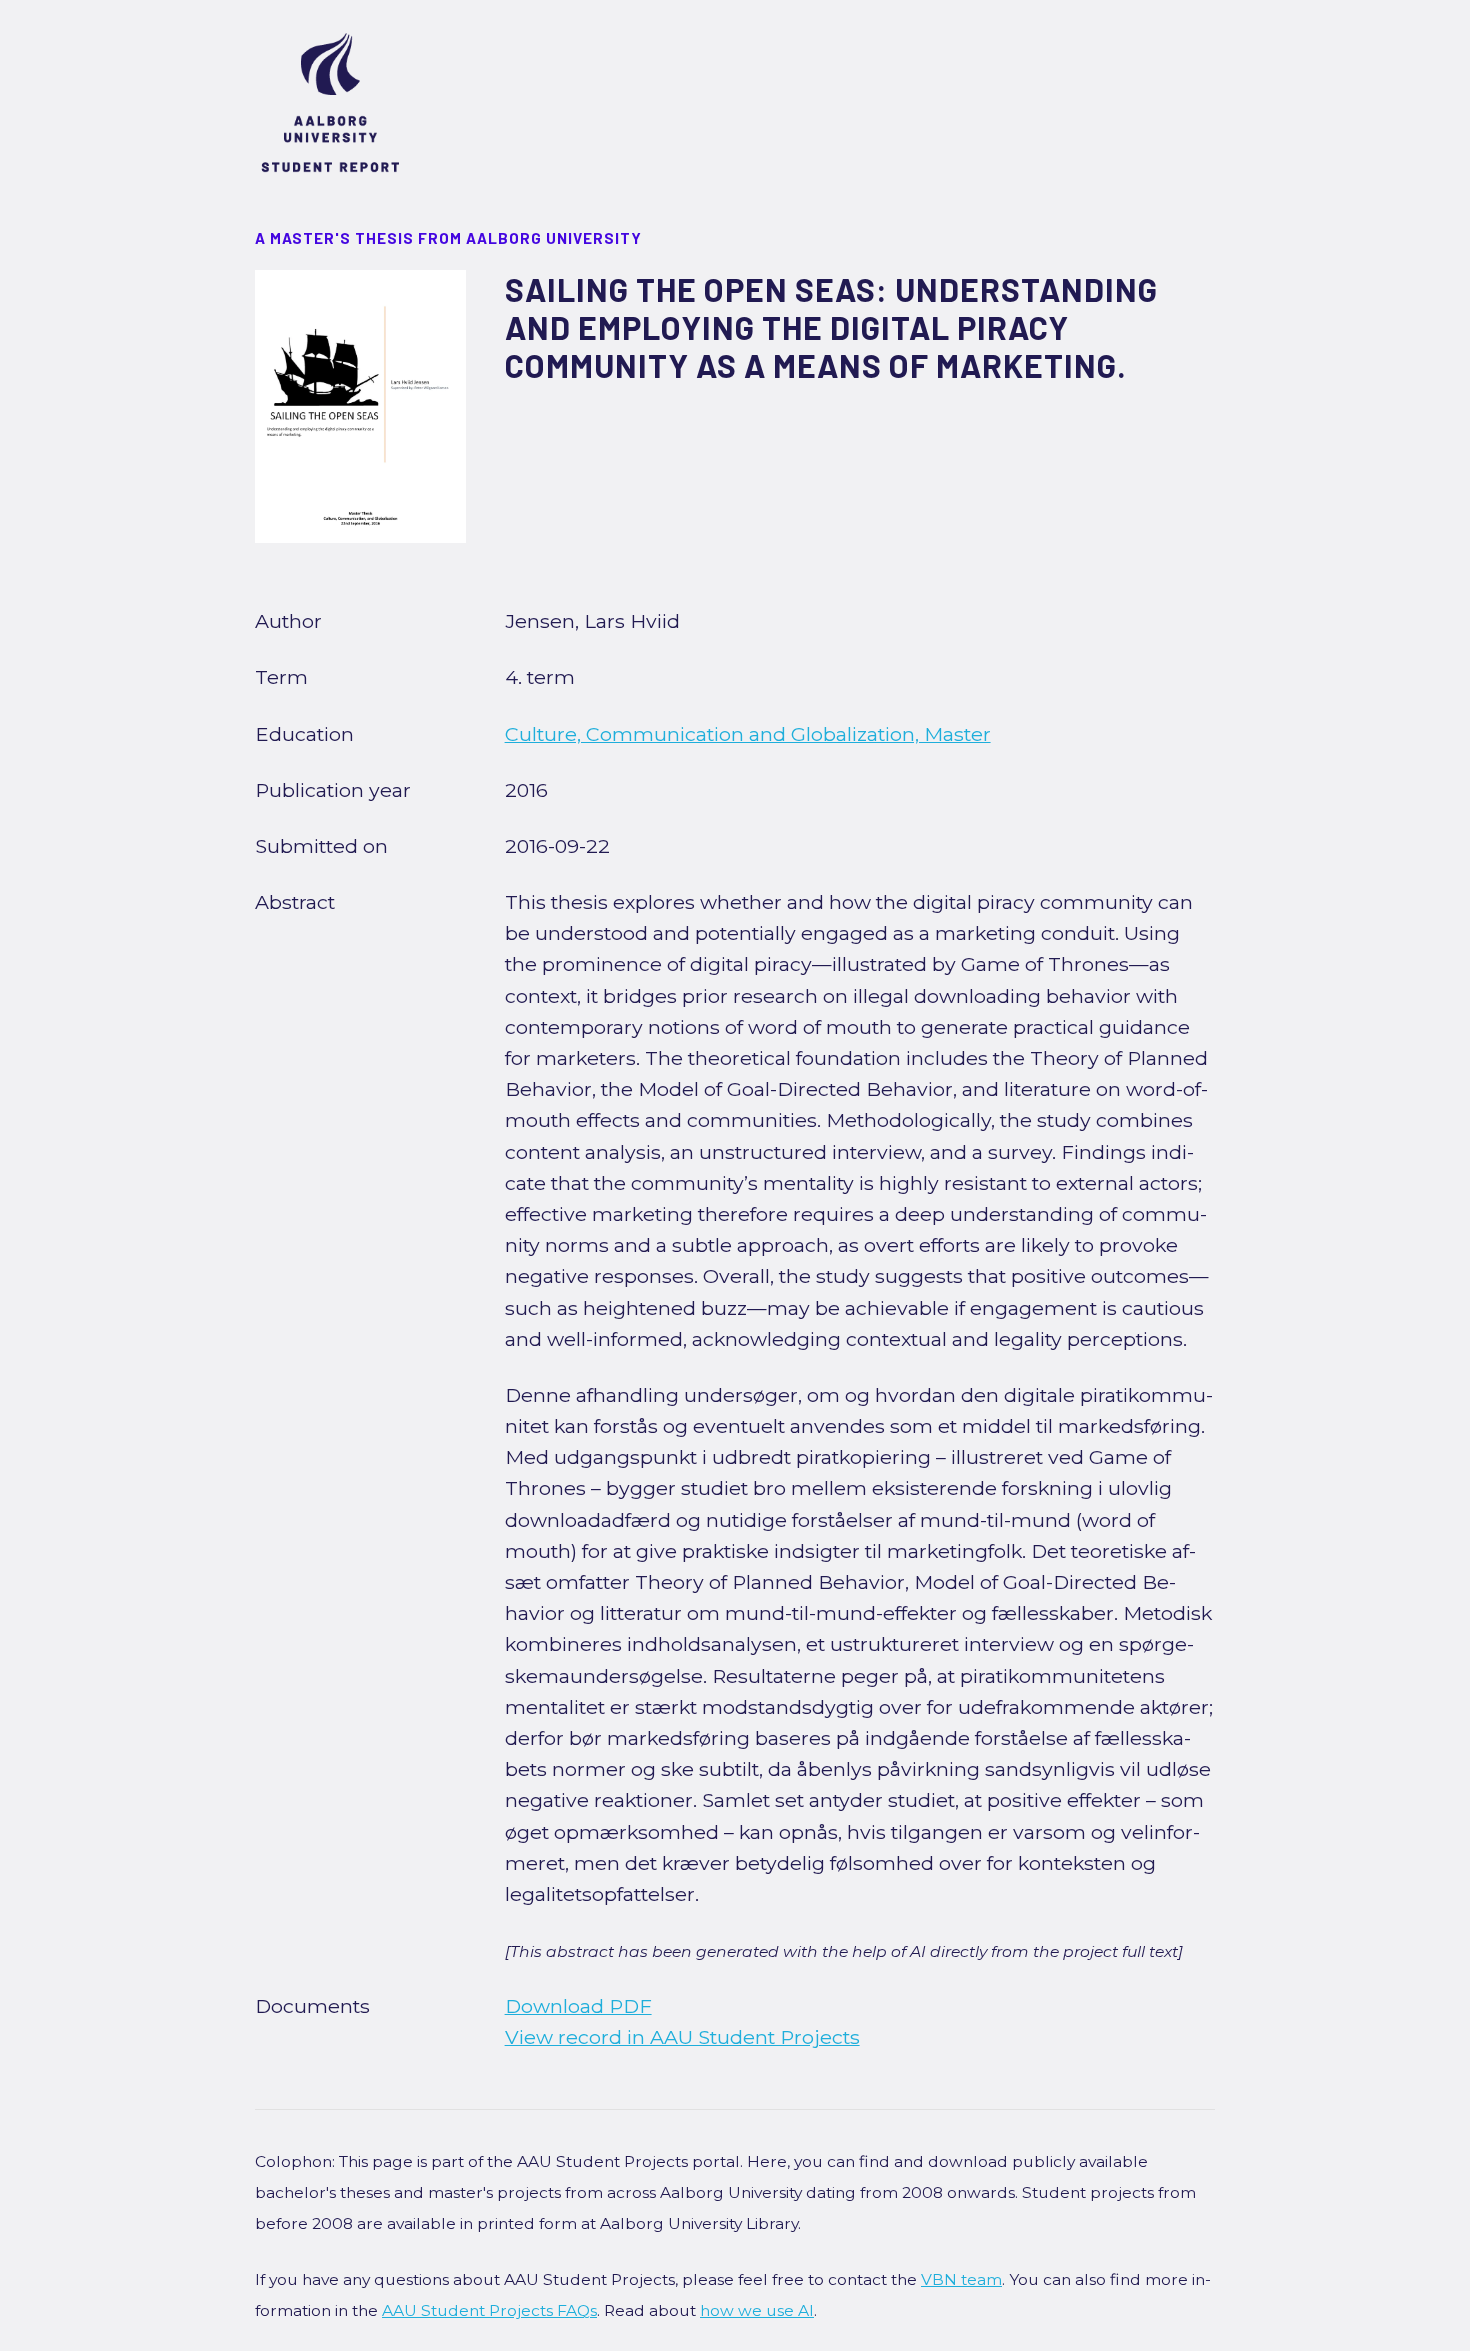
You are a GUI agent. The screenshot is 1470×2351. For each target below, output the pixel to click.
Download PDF (578, 2006)
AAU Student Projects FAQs (489, 2310)
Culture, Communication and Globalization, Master (748, 734)
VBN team (961, 2279)
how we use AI (757, 2310)
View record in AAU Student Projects (682, 2037)
